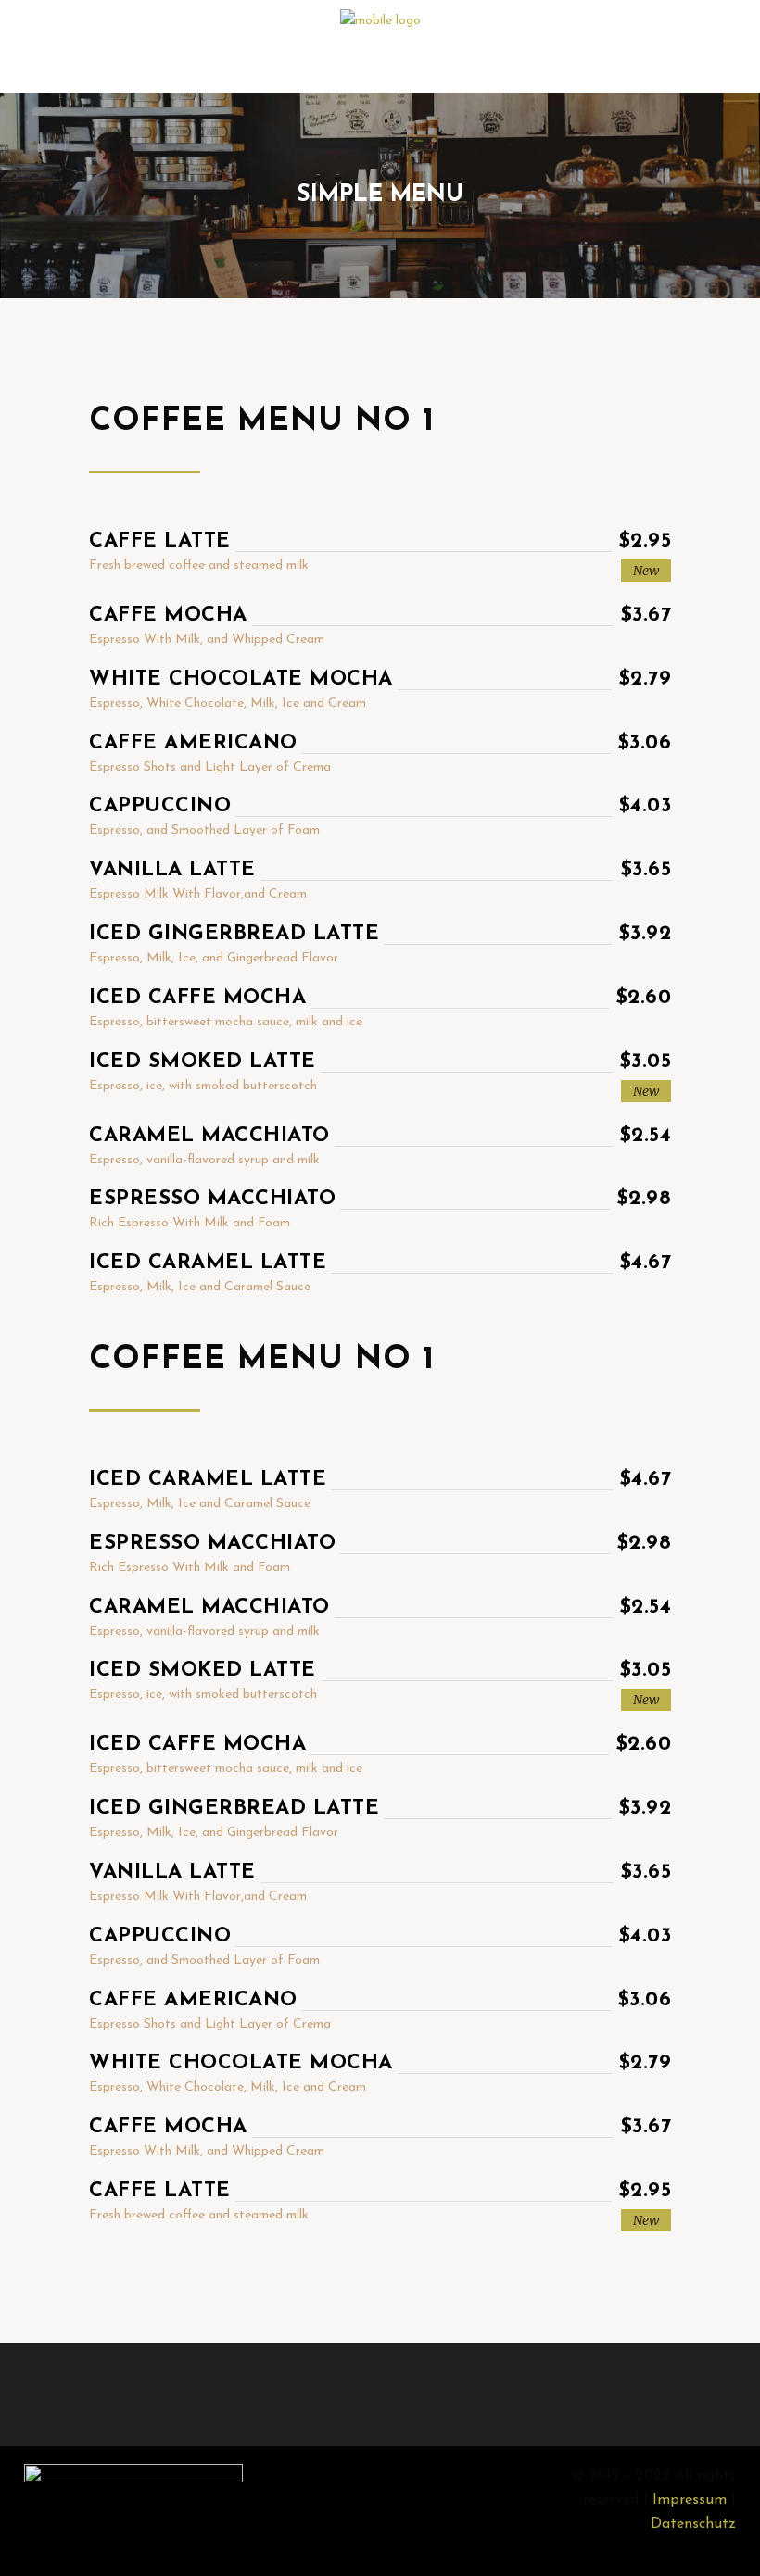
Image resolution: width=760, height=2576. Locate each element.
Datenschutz (693, 2524)
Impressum (690, 2500)
